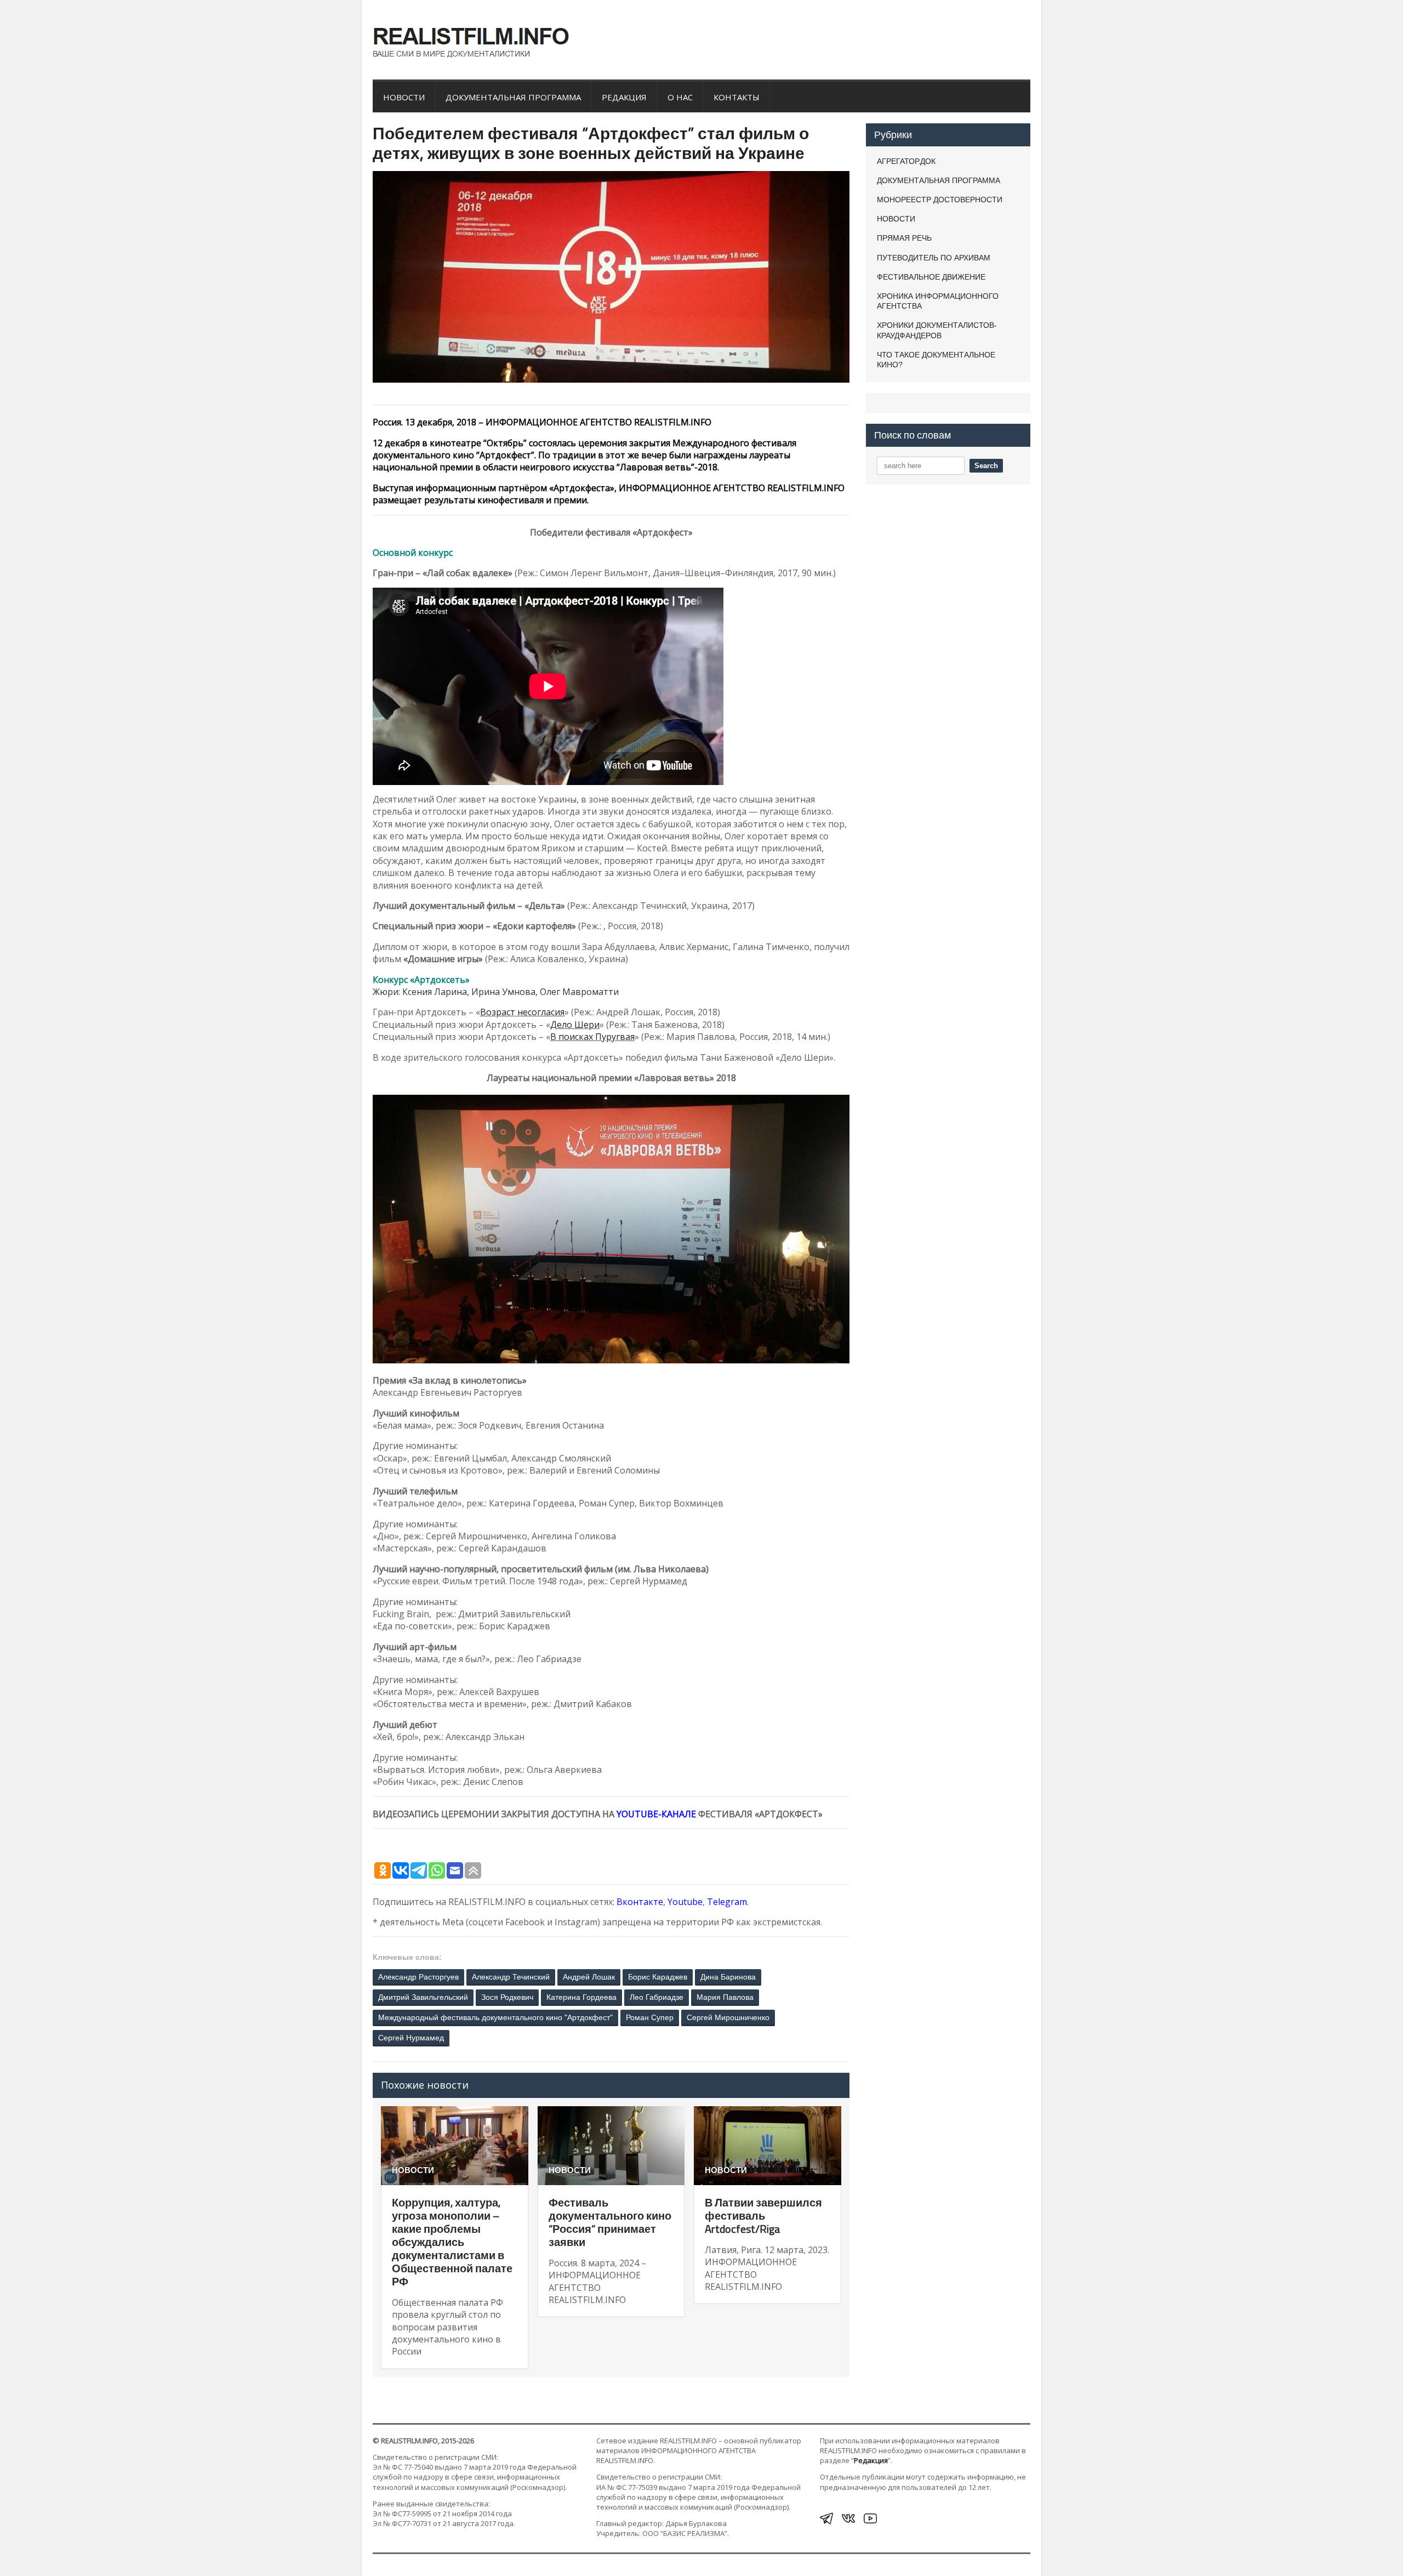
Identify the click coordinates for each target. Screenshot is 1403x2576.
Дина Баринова (728, 1977)
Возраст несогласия (522, 1012)
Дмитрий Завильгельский (423, 1997)
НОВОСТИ (404, 97)
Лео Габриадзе (657, 1997)
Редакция (624, 97)
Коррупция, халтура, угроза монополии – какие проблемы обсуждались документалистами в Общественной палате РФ (452, 2242)
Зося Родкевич (507, 1997)
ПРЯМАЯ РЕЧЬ (904, 238)
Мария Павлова (725, 1997)
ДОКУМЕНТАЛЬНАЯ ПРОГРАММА (513, 97)
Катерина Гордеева (581, 1997)
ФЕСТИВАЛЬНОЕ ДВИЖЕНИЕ (931, 277)
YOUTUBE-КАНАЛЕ (656, 1814)
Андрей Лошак (589, 1977)
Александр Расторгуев (418, 1977)
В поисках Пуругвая (592, 1037)
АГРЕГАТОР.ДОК (906, 161)
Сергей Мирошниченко (728, 2017)
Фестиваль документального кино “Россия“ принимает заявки (610, 2222)
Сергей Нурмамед (411, 2038)
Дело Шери (575, 1025)
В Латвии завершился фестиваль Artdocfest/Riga (763, 2216)
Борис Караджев (658, 1977)
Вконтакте (640, 1902)
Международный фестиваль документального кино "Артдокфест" (495, 2017)
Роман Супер (650, 2017)
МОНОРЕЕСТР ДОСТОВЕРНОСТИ (940, 200)
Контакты (737, 97)
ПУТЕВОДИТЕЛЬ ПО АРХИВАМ (934, 258)
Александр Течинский (511, 1977)
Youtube (685, 1902)
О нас (680, 97)
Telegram (727, 1902)
